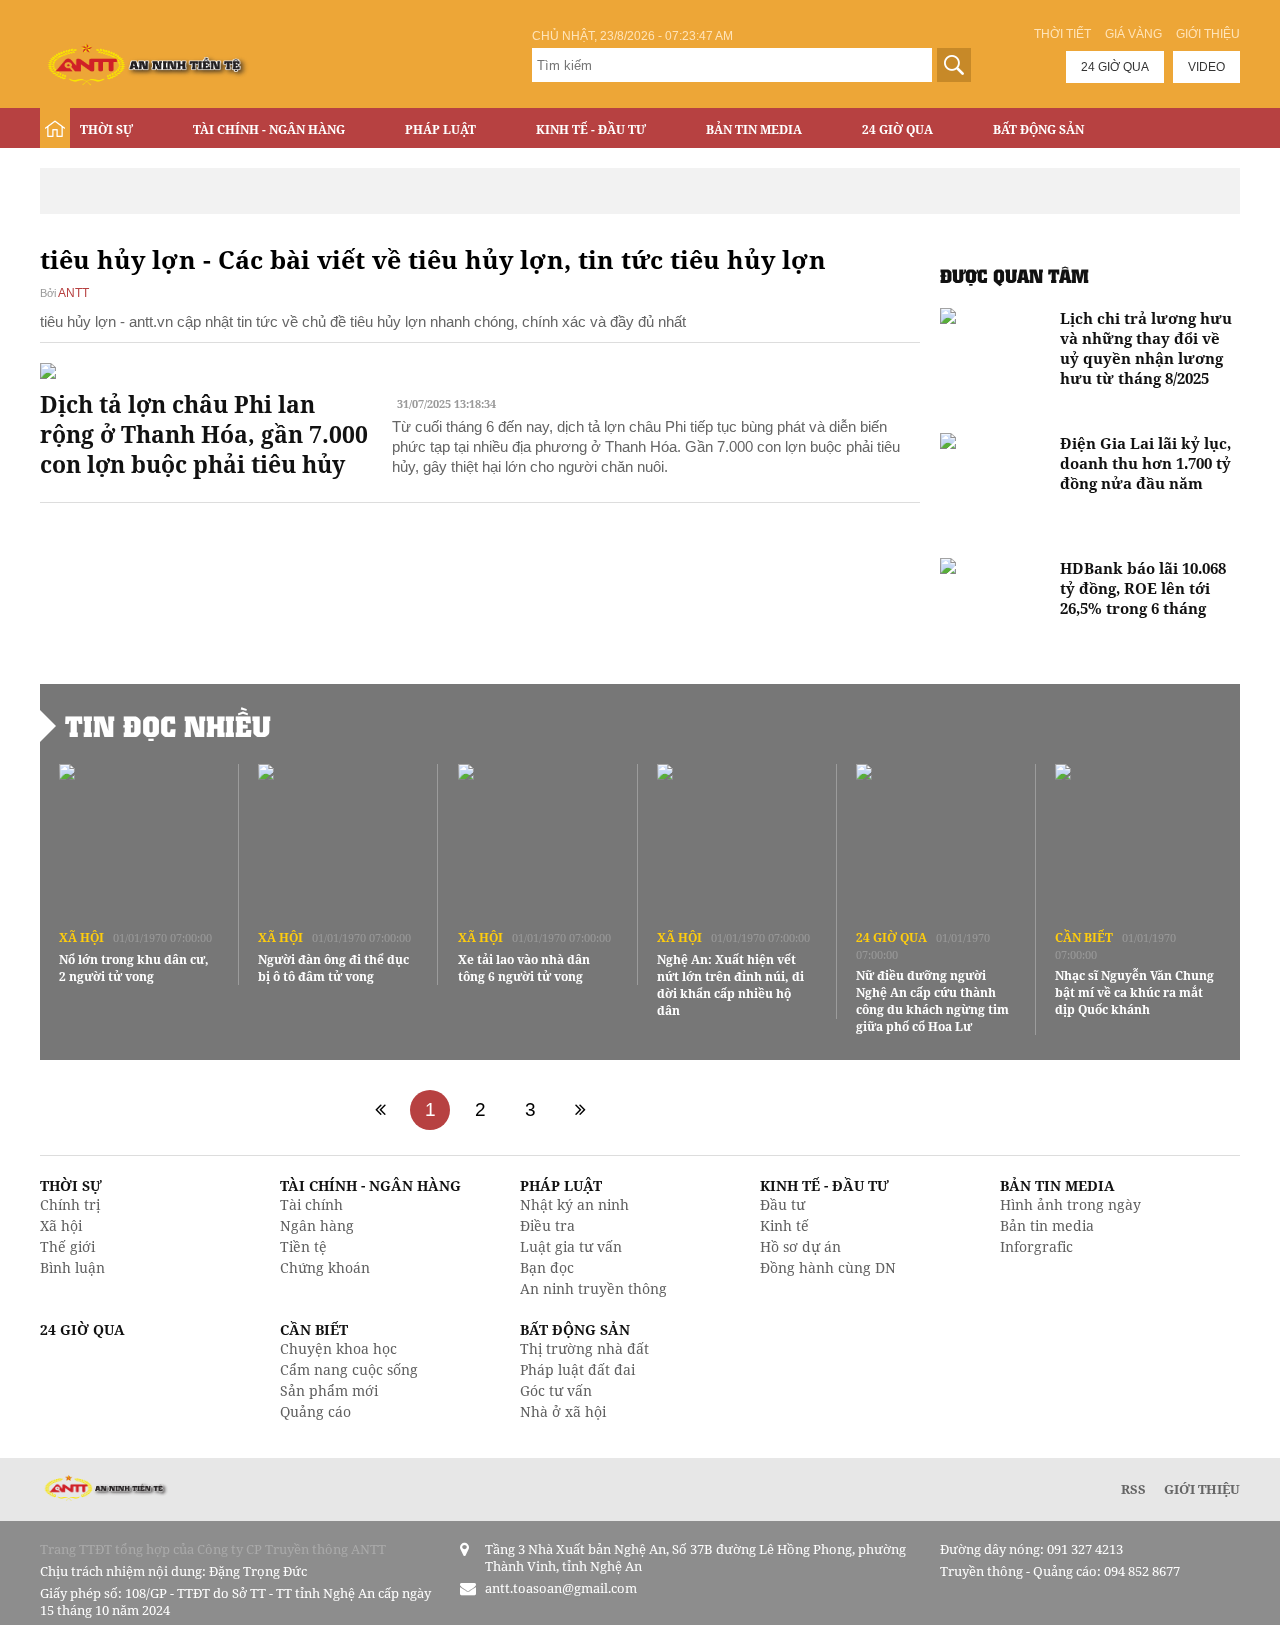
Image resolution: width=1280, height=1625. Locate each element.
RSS (1133, 1489)
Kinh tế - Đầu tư (591, 129)
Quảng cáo (315, 1411)
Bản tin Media (754, 129)
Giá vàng (1133, 34)
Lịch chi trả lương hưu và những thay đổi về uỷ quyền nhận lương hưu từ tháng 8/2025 (1146, 348)
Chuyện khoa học (338, 1348)
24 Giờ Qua (897, 129)
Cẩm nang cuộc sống (349, 1369)
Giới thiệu (1208, 34)
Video (1206, 67)
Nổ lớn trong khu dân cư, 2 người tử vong (134, 968)
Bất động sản (1038, 129)
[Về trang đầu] (380, 1110)
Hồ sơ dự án (800, 1246)
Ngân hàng (317, 1225)
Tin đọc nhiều (168, 726)
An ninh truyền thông (593, 1288)
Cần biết (1084, 937)
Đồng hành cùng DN (828, 1267)
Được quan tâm (1014, 275)
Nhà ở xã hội (563, 1411)
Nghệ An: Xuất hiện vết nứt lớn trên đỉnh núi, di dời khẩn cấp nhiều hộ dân (730, 985)
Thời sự (106, 129)
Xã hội (81, 937)
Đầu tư (782, 1204)
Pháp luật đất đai (577, 1369)
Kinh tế (784, 1225)
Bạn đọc (547, 1267)
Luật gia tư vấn (571, 1246)
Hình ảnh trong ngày (1070, 1204)
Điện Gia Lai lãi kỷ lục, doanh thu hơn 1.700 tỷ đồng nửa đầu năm (1145, 463)
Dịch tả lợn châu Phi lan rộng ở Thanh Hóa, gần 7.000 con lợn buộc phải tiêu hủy (204, 434)
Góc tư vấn (556, 1390)
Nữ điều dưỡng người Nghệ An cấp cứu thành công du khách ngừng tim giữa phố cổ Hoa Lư (932, 1001)
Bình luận (72, 1267)
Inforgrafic (1036, 1246)
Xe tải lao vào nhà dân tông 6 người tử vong (524, 968)
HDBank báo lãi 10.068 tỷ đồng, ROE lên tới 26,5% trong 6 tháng (1143, 588)
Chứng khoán (325, 1267)
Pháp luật (440, 129)
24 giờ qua (1115, 67)
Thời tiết (1062, 34)
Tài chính (311, 1204)
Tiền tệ (303, 1246)
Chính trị (70, 1204)
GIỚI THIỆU (1202, 1489)
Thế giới (67, 1246)
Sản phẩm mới (329, 1390)
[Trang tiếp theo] (580, 1110)
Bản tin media (1047, 1225)
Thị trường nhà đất (584, 1348)
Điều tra (547, 1225)
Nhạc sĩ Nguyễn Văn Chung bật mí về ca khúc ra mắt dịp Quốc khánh (1134, 992)
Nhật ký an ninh (574, 1204)
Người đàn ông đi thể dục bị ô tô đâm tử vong (333, 968)
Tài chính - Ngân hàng (269, 129)
